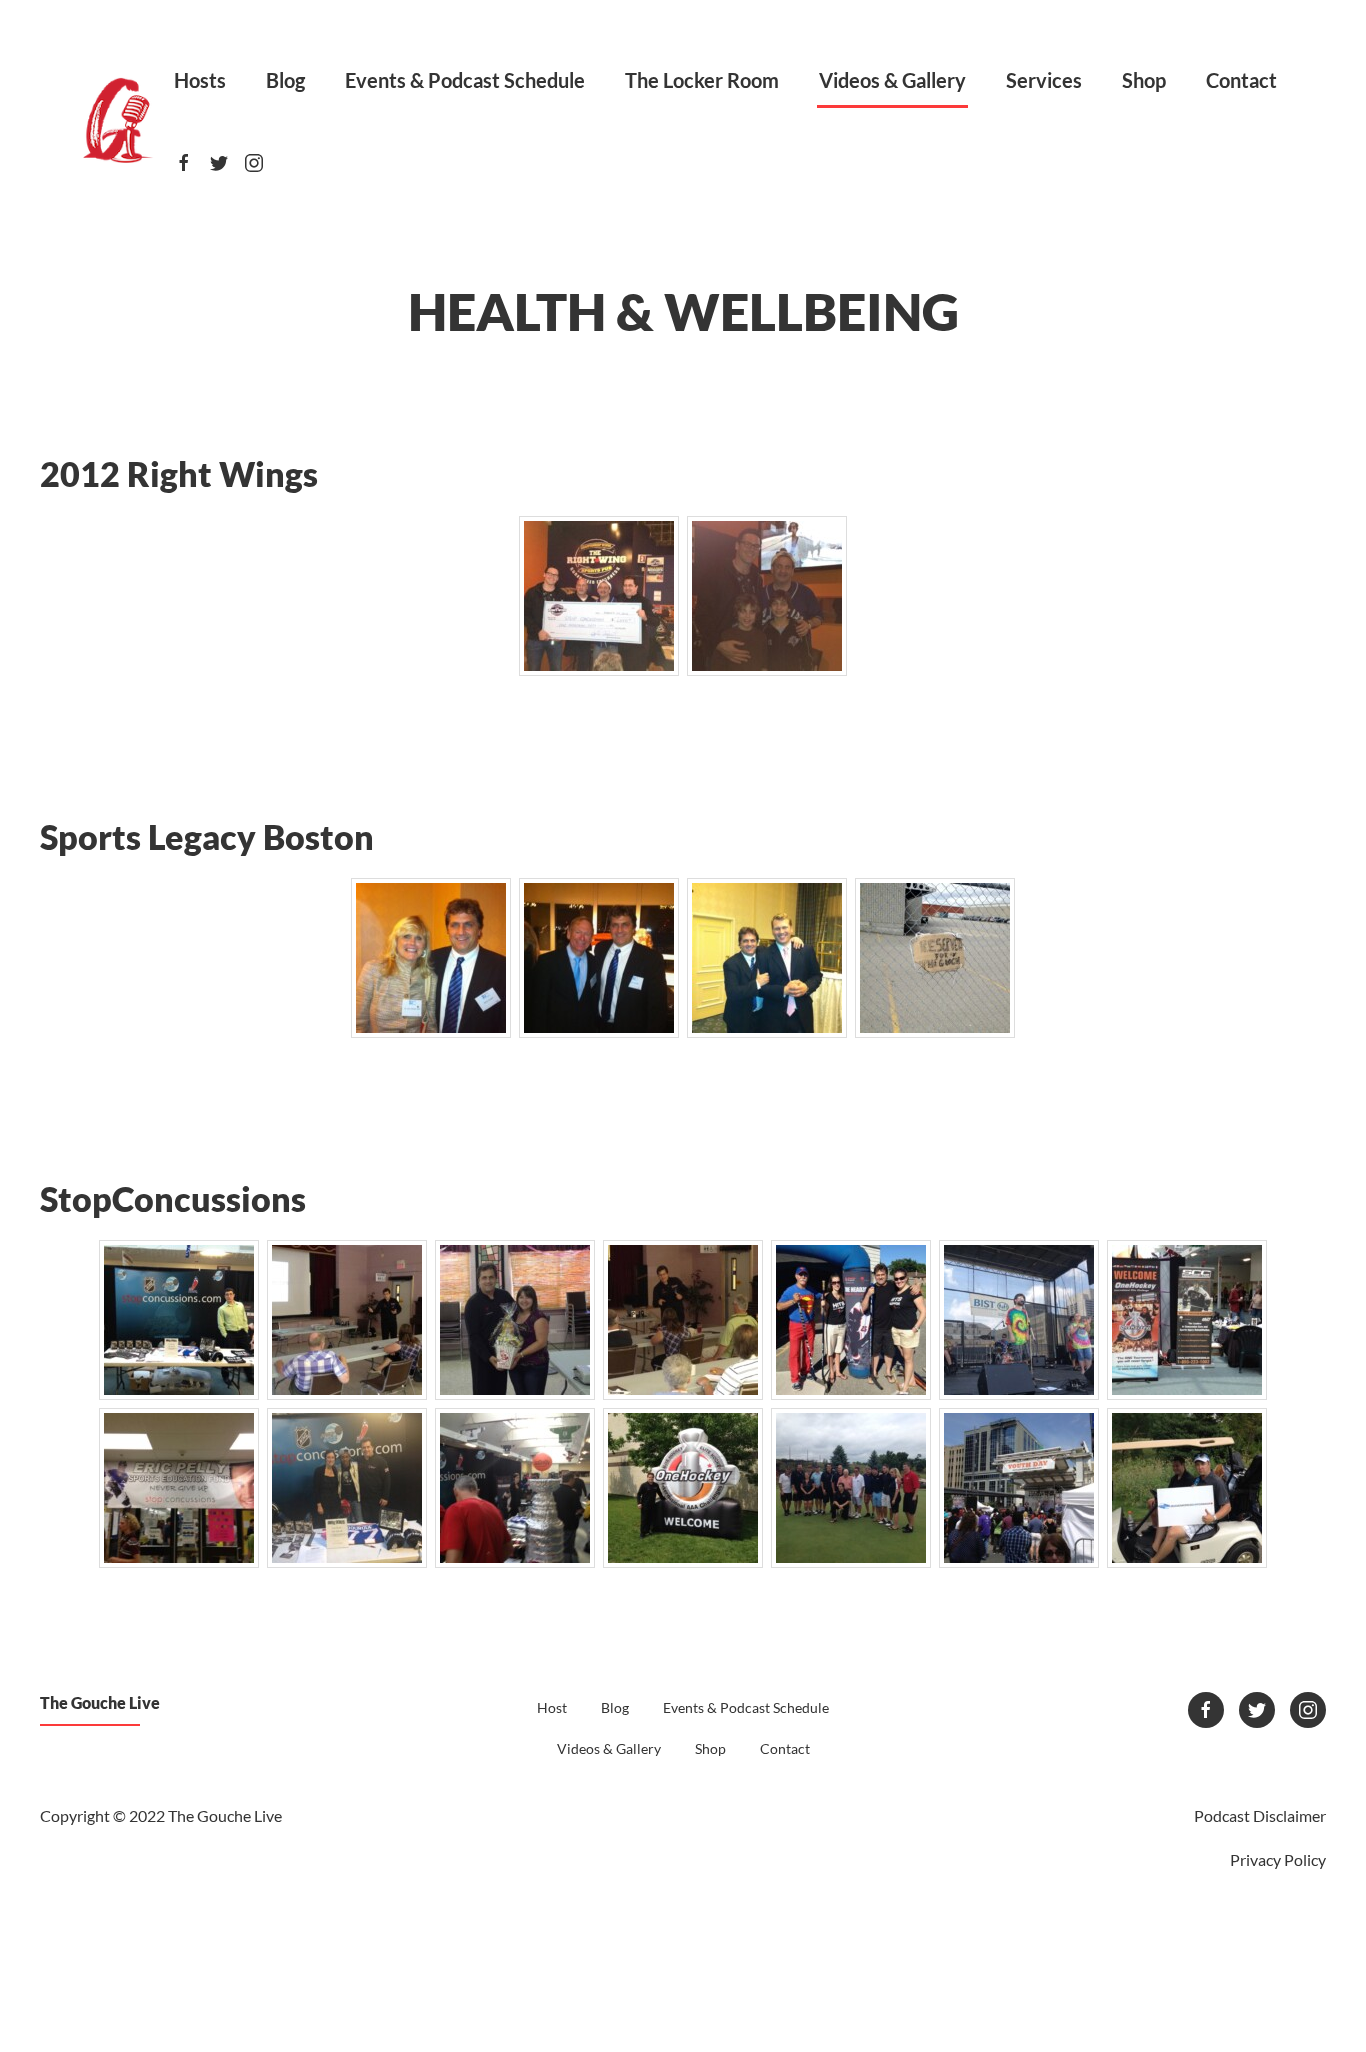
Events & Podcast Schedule (465, 80)
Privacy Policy (1278, 1859)
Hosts (200, 80)
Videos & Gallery (892, 80)
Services (1044, 80)
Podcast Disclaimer (1260, 1815)
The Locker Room (702, 80)
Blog (285, 80)
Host (552, 1707)
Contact (1241, 80)
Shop (1144, 80)
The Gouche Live (100, 1702)
